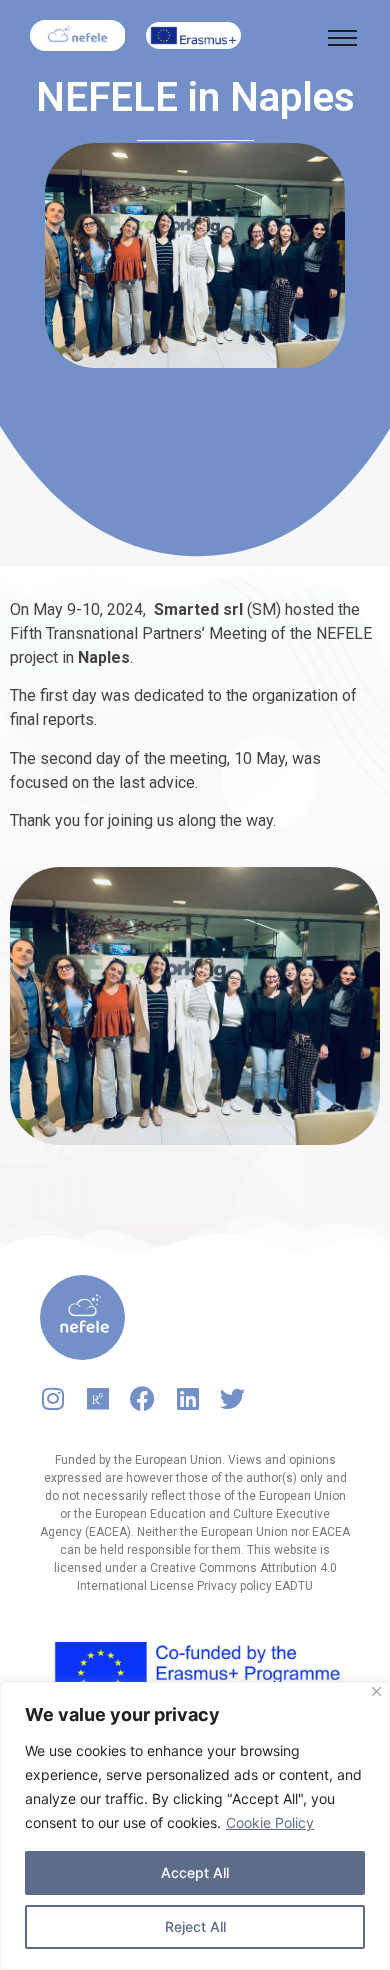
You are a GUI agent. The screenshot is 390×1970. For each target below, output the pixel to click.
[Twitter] (232, 1398)
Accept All (195, 1872)
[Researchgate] (97, 1398)
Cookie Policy (270, 1822)
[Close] (376, 1691)
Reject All (195, 1926)
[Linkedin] (187, 1398)
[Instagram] (52, 1398)
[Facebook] (142, 1398)
